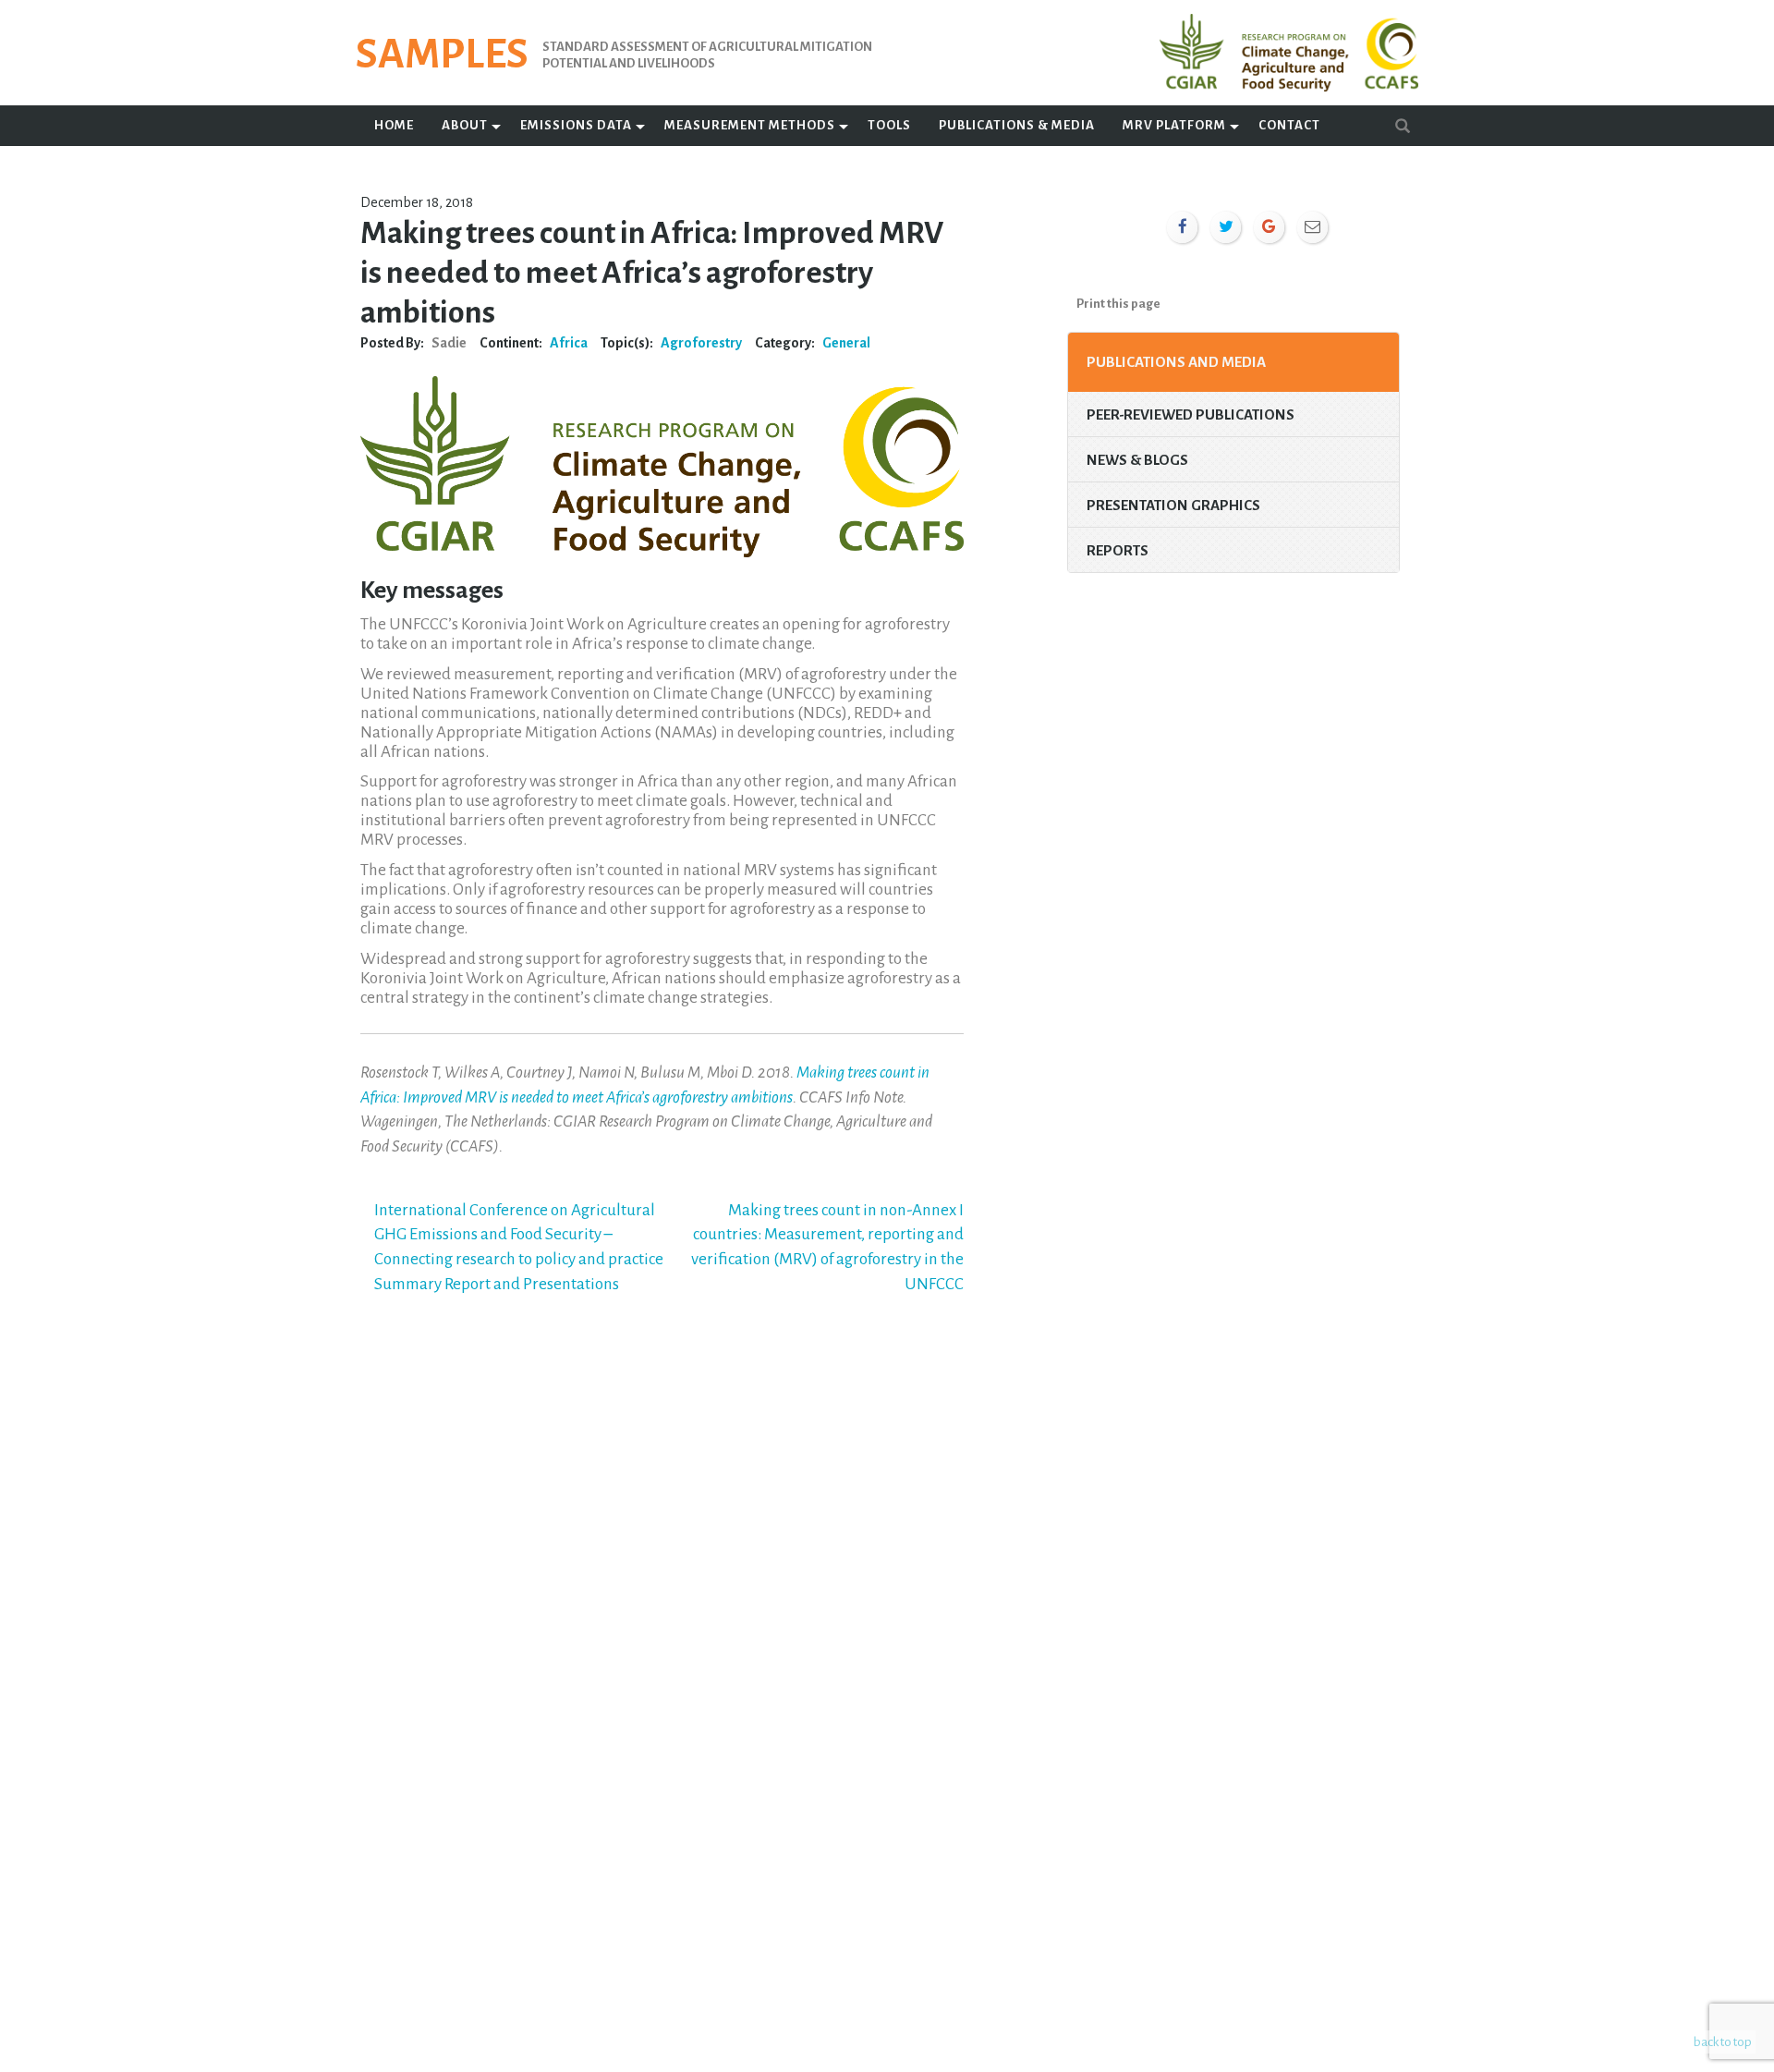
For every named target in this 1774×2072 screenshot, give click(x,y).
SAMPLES (442, 55)
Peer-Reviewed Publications (1191, 414)
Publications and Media (1176, 362)
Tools (889, 125)
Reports (1118, 550)
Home (394, 125)
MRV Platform (1174, 125)
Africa (569, 343)
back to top (1723, 2042)
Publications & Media (1017, 125)
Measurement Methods (750, 125)
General (846, 343)
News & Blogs (1137, 460)
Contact (1289, 125)
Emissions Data (576, 125)
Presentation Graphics (1173, 505)
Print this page (1118, 304)
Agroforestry (701, 343)
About (465, 125)
